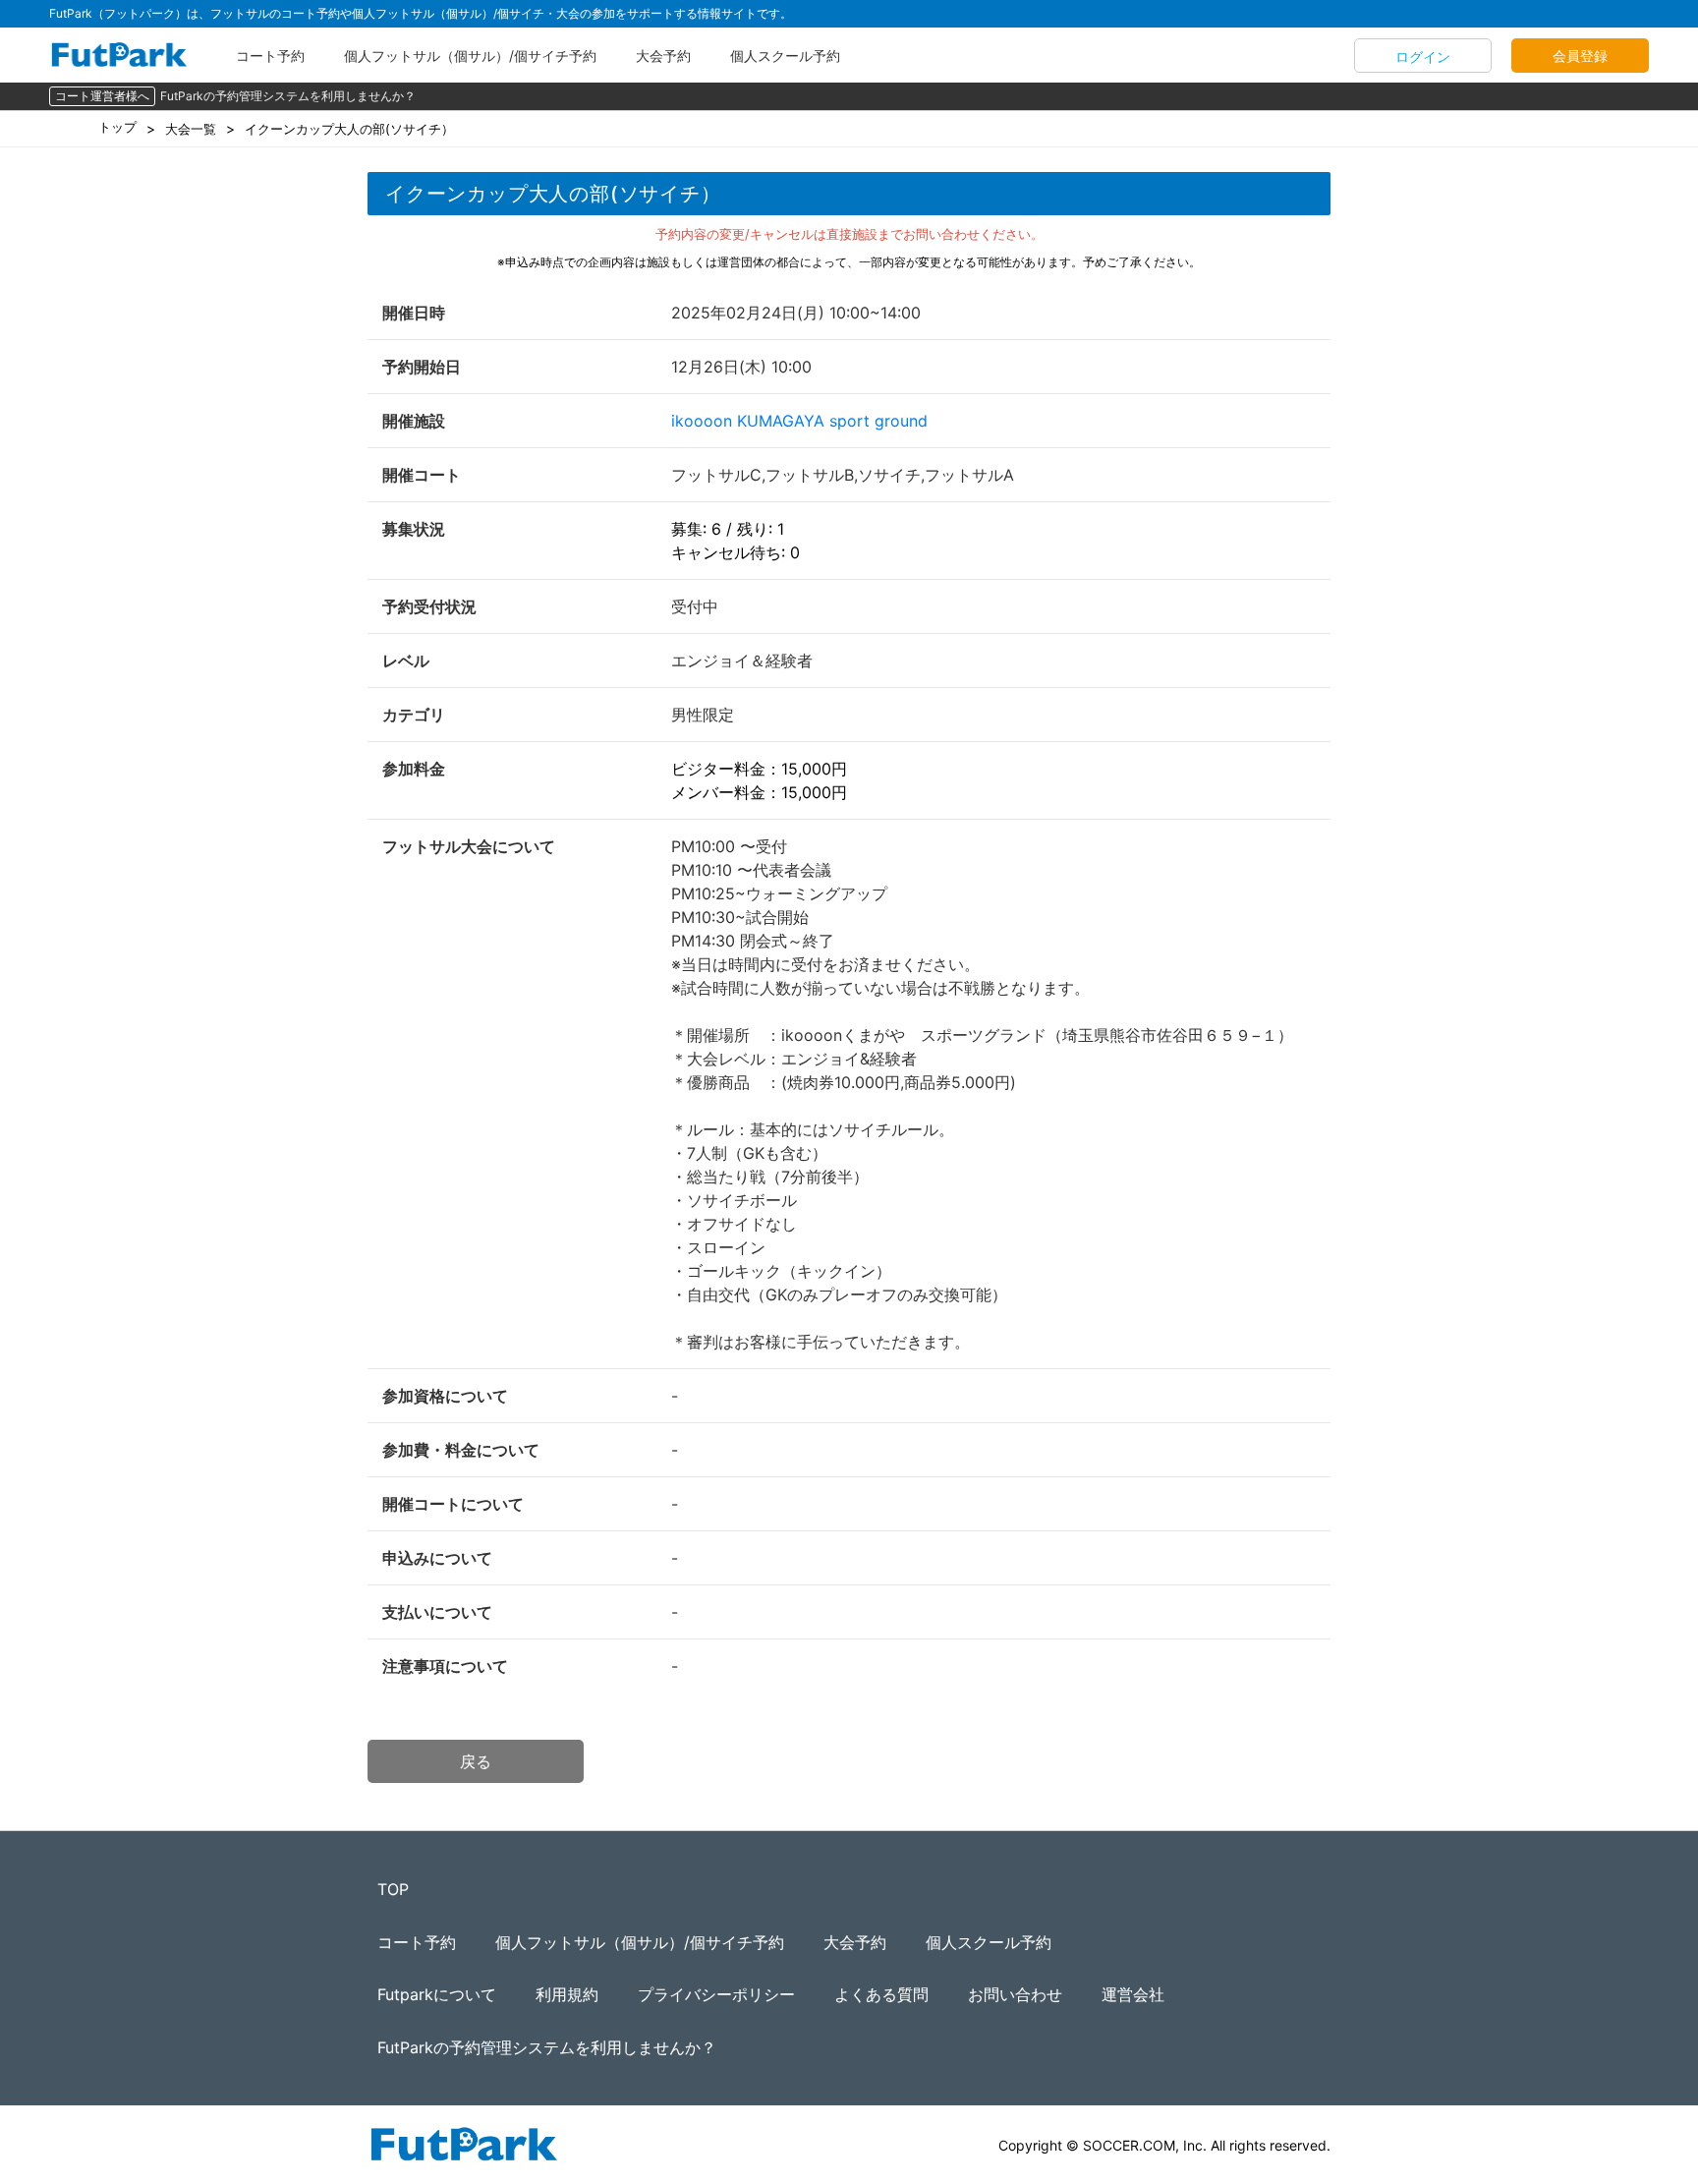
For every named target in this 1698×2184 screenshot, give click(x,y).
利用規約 (567, 1994)
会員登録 (1580, 56)
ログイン (1423, 57)
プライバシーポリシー (716, 1994)
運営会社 (1133, 1994)
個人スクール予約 (785, 56)
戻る (476, 1761)
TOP (393, 1889)
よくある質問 (881, 1994)
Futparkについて (437, 1994)
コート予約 (270, 56)
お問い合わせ (1015, 1994)
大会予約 (663, 56)
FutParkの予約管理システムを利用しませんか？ (288, 96)
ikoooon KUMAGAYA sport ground (799, 421)
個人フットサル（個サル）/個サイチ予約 (470, 56)
